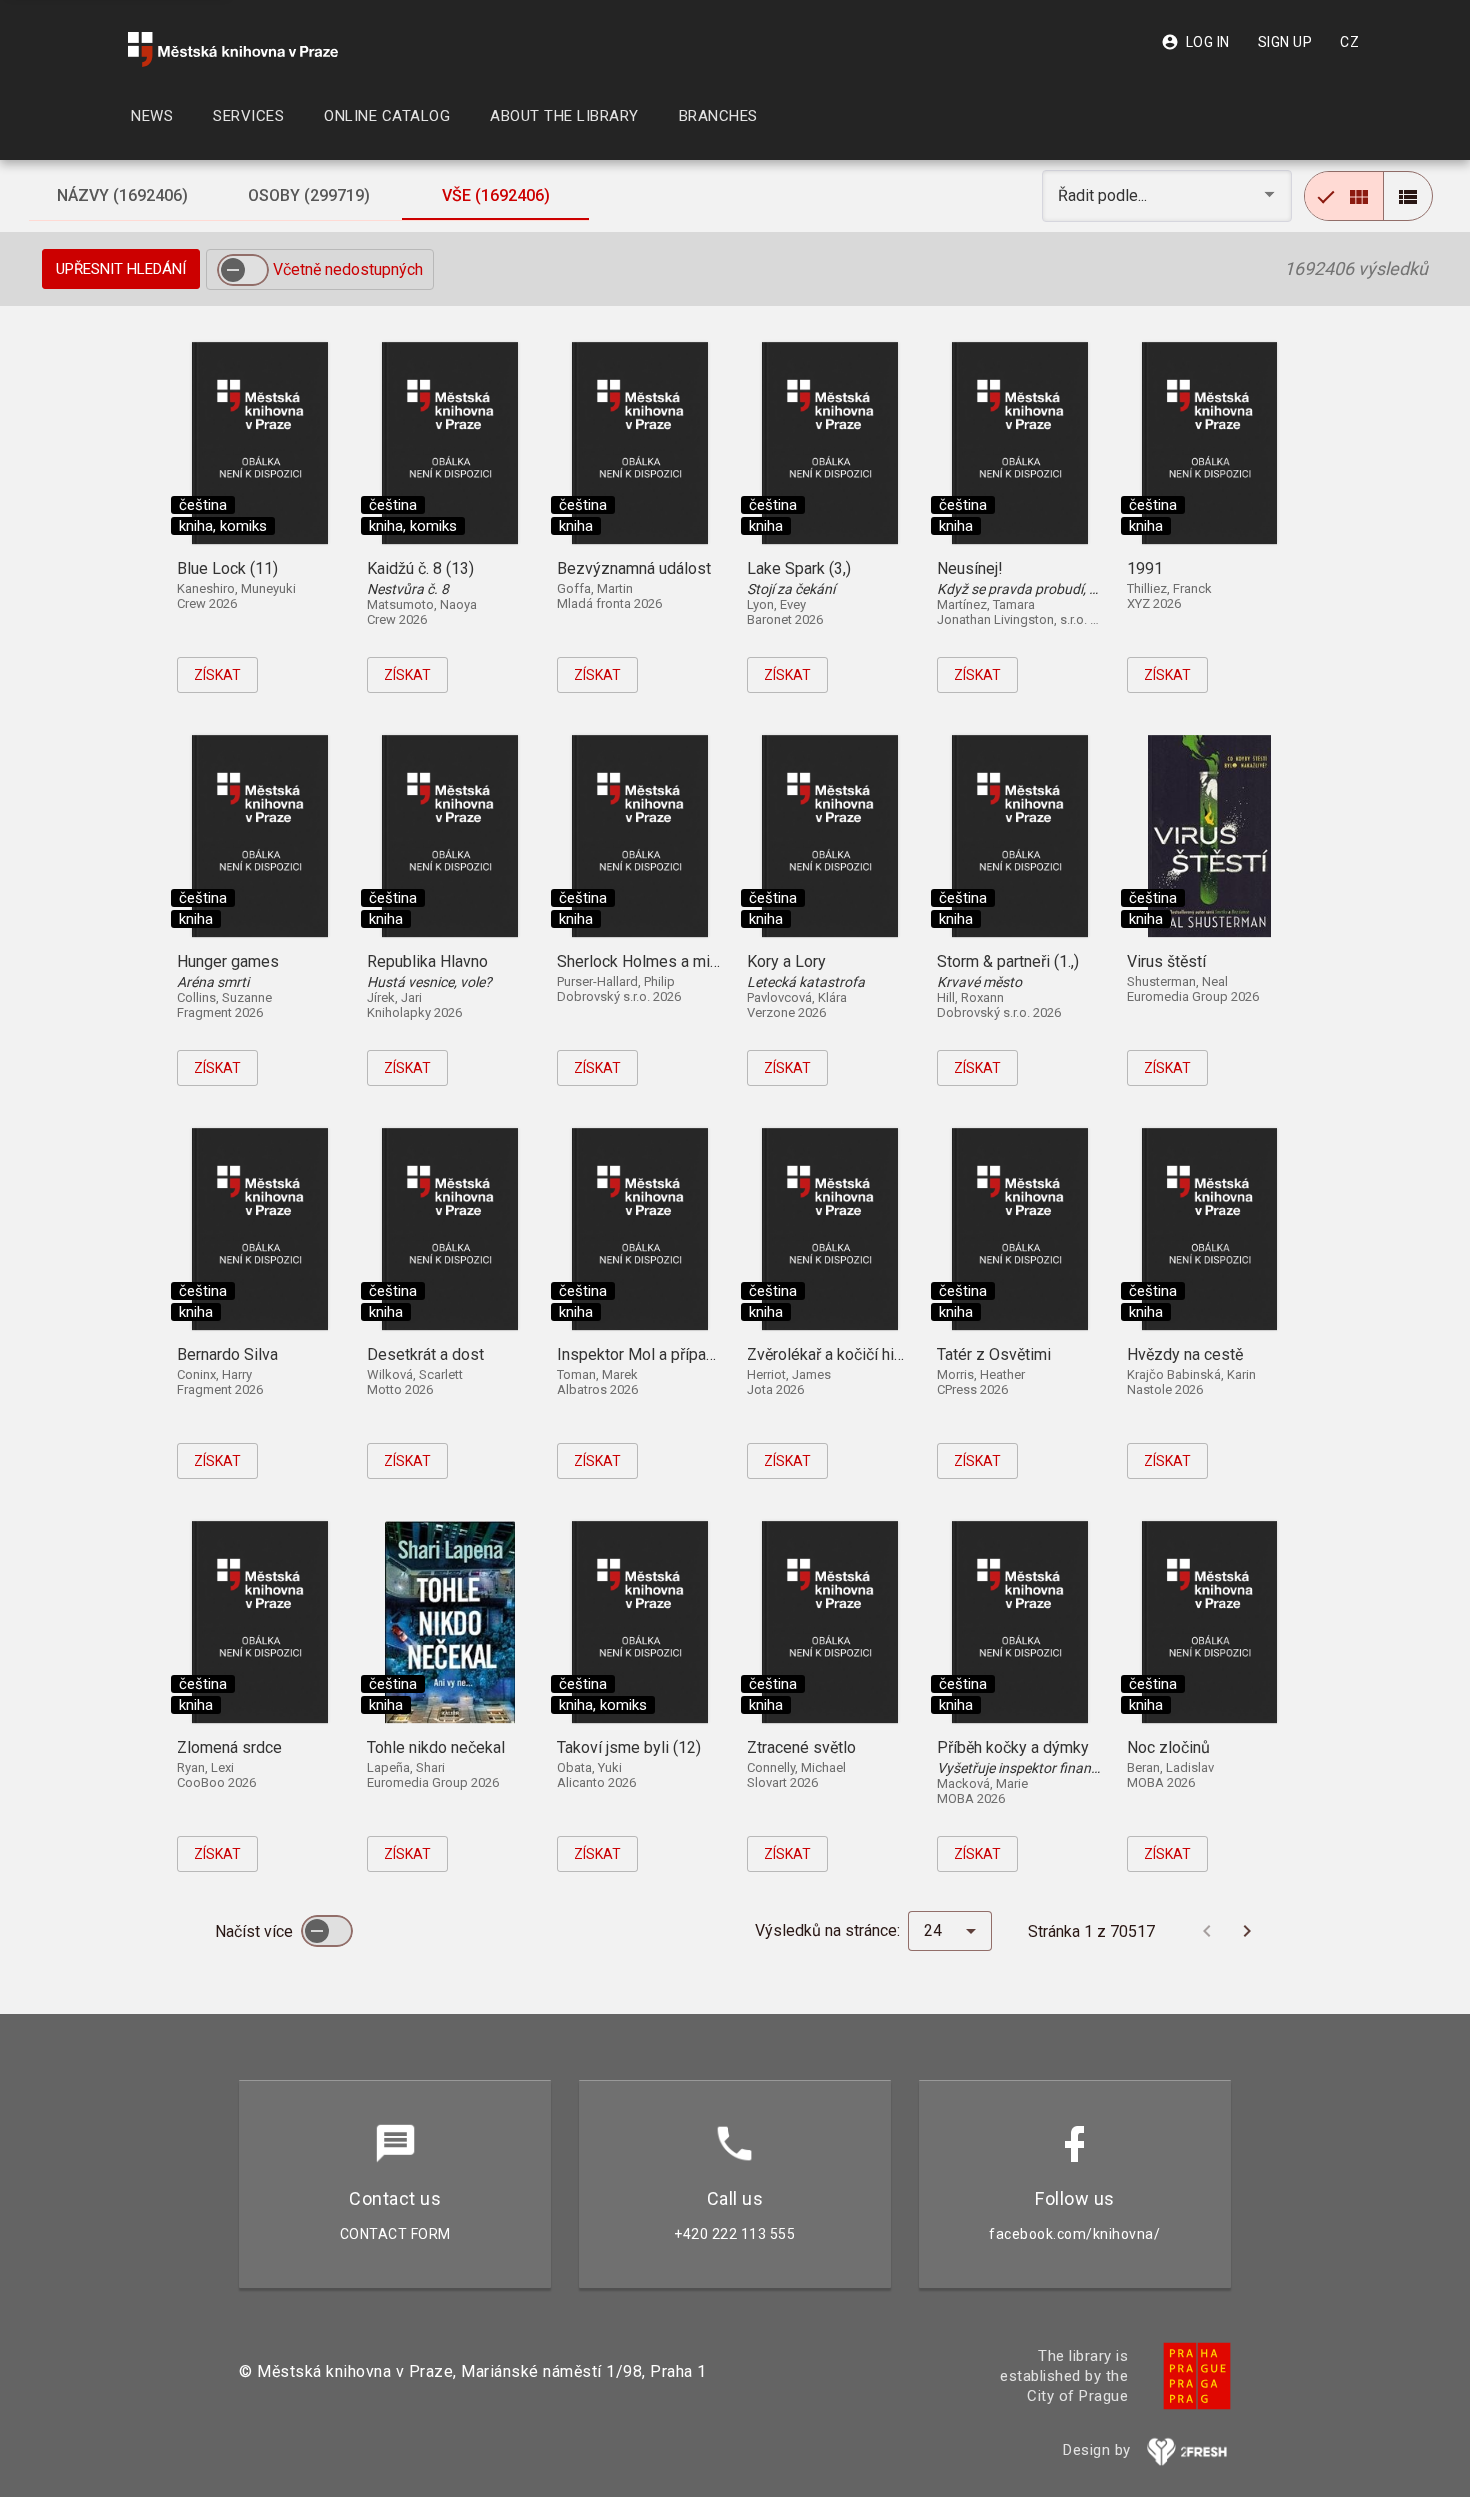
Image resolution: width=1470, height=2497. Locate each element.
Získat (217, 675)
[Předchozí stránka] (1207, 1931)
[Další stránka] (1247, 1931)
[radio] (1344, 196)
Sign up (1285, 42)
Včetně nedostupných (348, 269)
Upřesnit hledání (121, 269)
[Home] (233, 49)
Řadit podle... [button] (1104, 195)
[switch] (243, 270)
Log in (1195, 42)
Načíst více (256, 1931)
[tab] (122, 196)
